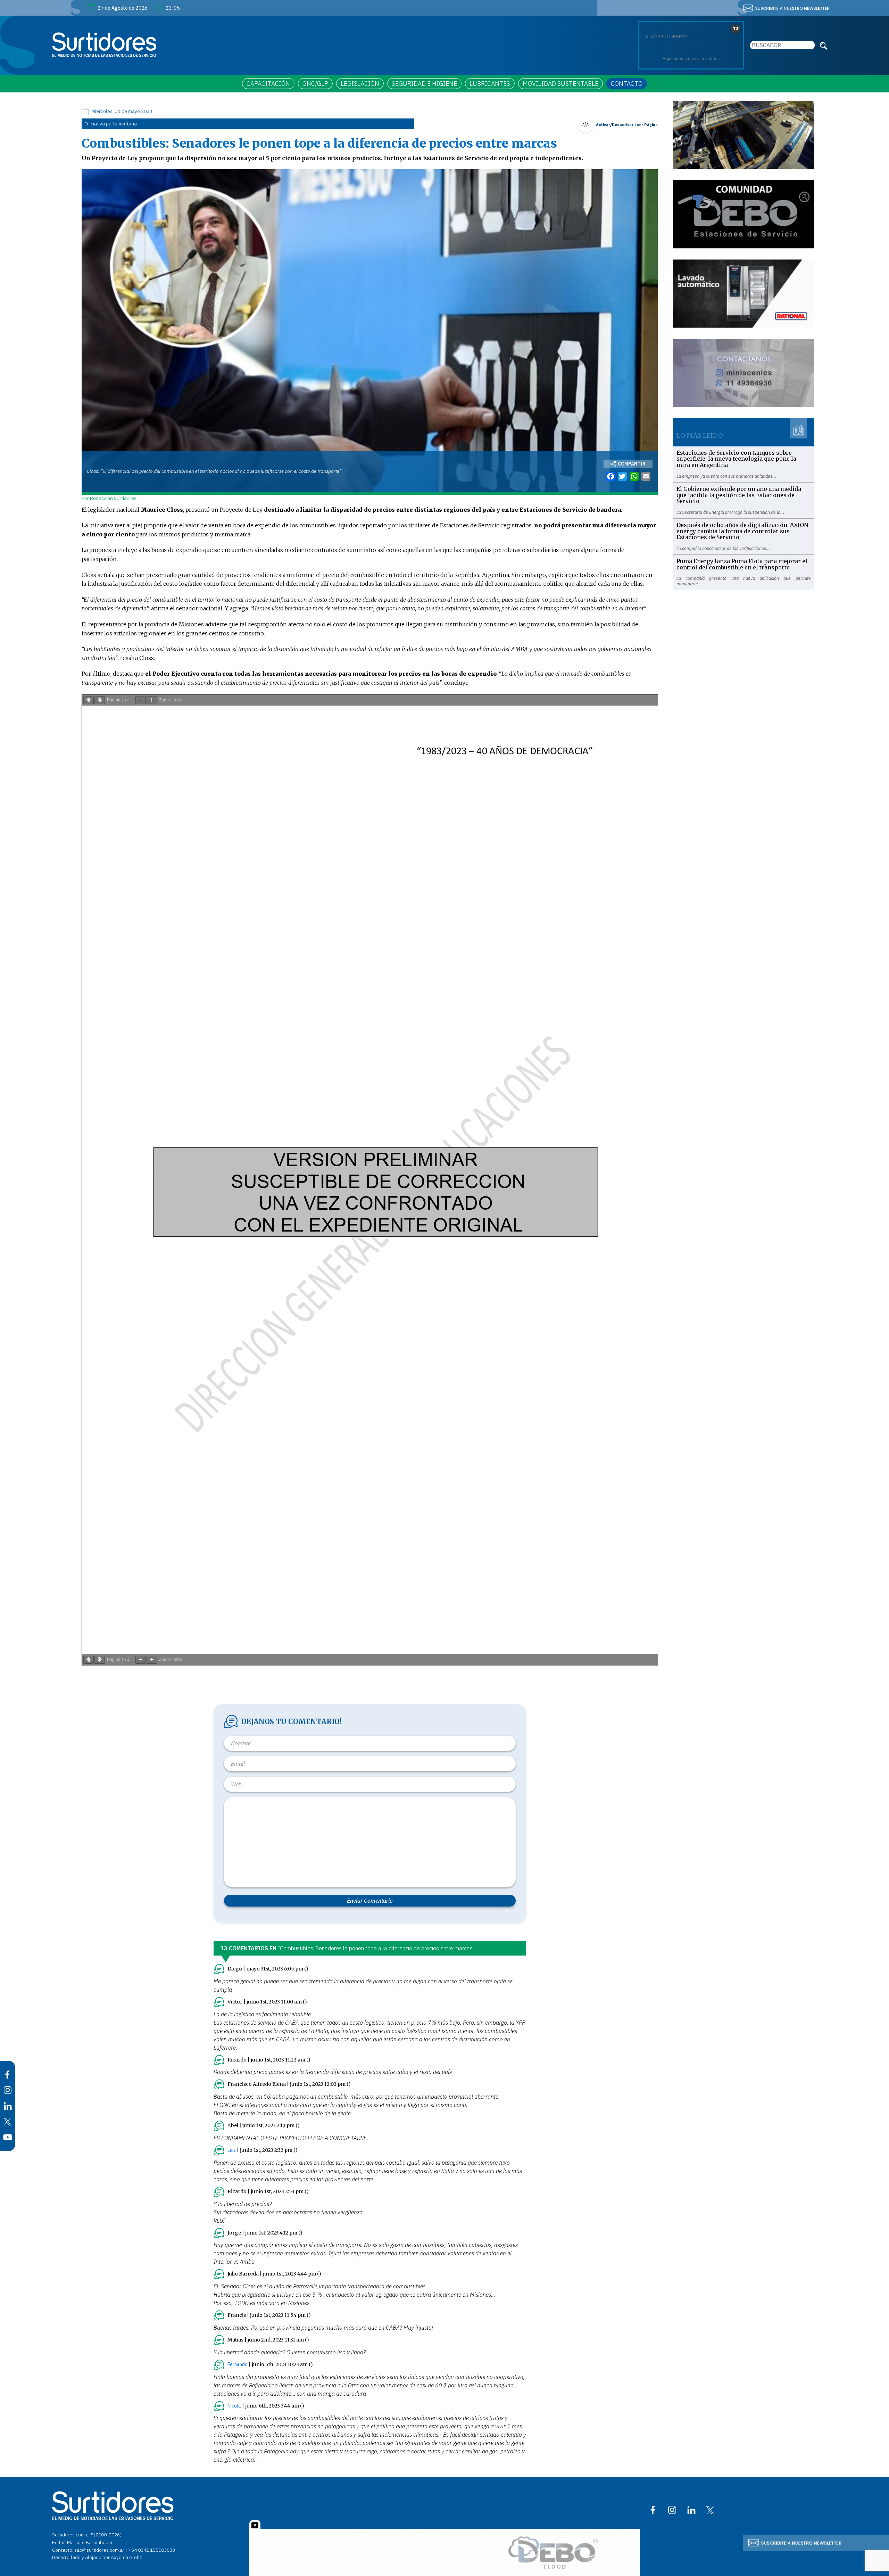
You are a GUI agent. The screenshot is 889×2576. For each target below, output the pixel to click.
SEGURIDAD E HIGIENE (424, 84)
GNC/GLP (315, 84)
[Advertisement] (744, 639)
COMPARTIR (632, 464)
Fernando (238, 2364)
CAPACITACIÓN (268, 84)
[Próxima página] (100, 700)
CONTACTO (627, 84)
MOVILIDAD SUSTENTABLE (560, 84)
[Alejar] (141, 700)
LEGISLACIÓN (360, 84)
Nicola (234, 2406)
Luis (232, 2150)
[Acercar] (152, 700)
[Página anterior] (89, 700)
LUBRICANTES (490, 84)
